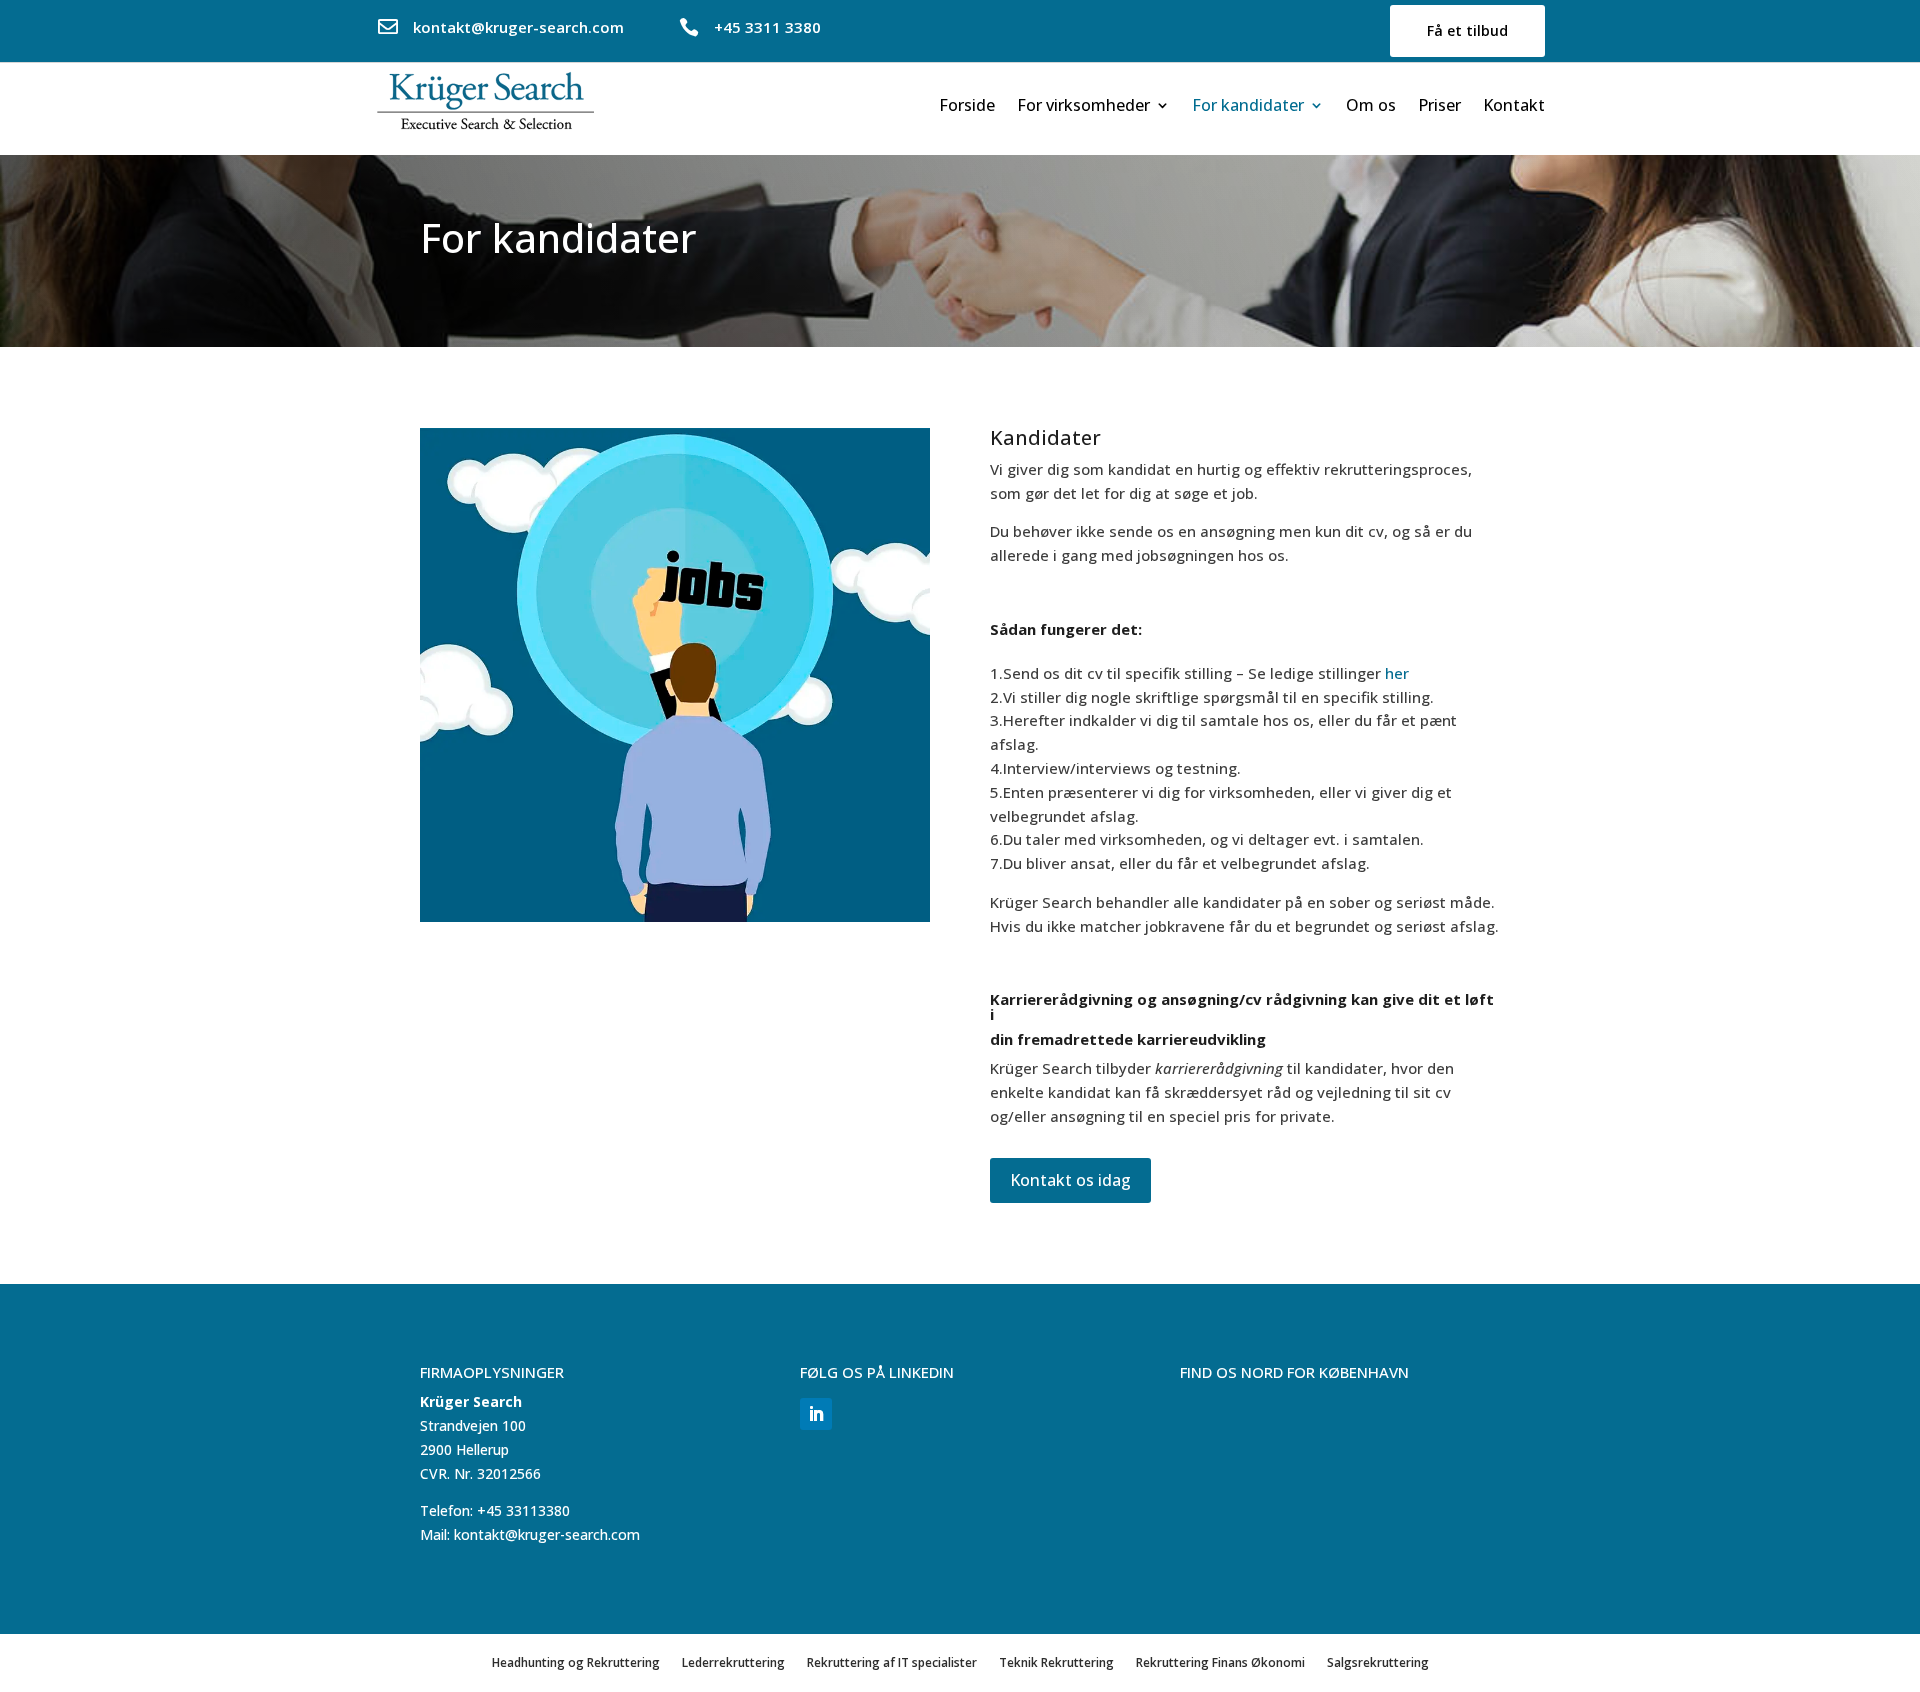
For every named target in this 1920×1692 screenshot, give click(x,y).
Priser (1439, 107)
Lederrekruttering (733, 1662)
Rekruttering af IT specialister (892, 1662)
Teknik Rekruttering (1056, 1662)
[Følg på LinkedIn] (816, 1414)
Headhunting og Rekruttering (576, 1662)
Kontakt (1514, 107)
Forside (967, 107)
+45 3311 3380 (767, 27)
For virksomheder (1083, 107)
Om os (1371, 107)
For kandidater (1248, 107)
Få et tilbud (1467, 30)
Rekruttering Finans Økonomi (1220, 1662)
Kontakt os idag (1070, 1180)
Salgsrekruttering (1378, 1662)
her (1397, 673)
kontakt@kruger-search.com (518, 27)
